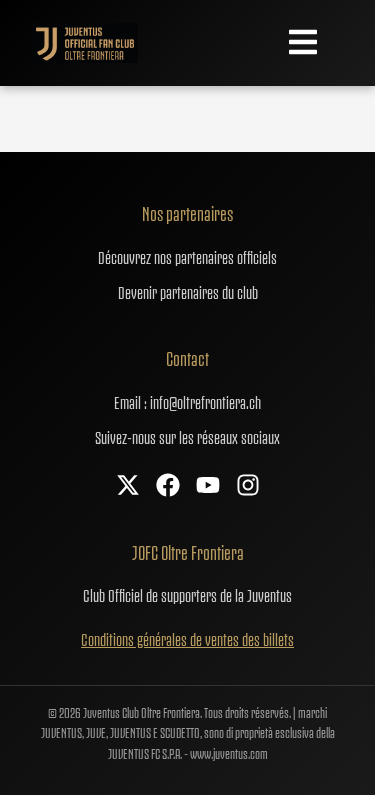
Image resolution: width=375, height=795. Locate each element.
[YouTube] (208, 486)
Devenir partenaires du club (188, 291)
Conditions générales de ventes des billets (187, 638)
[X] (128, 486)
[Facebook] (168, 486)
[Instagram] (248, 486)
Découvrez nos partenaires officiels (187, 256)
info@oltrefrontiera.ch (205, 401)
